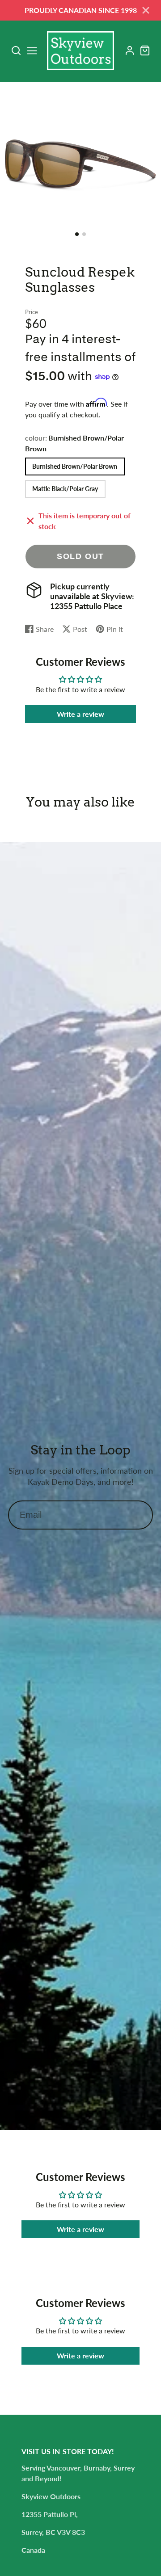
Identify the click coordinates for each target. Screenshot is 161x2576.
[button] (77, 234)
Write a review (80, 714)
